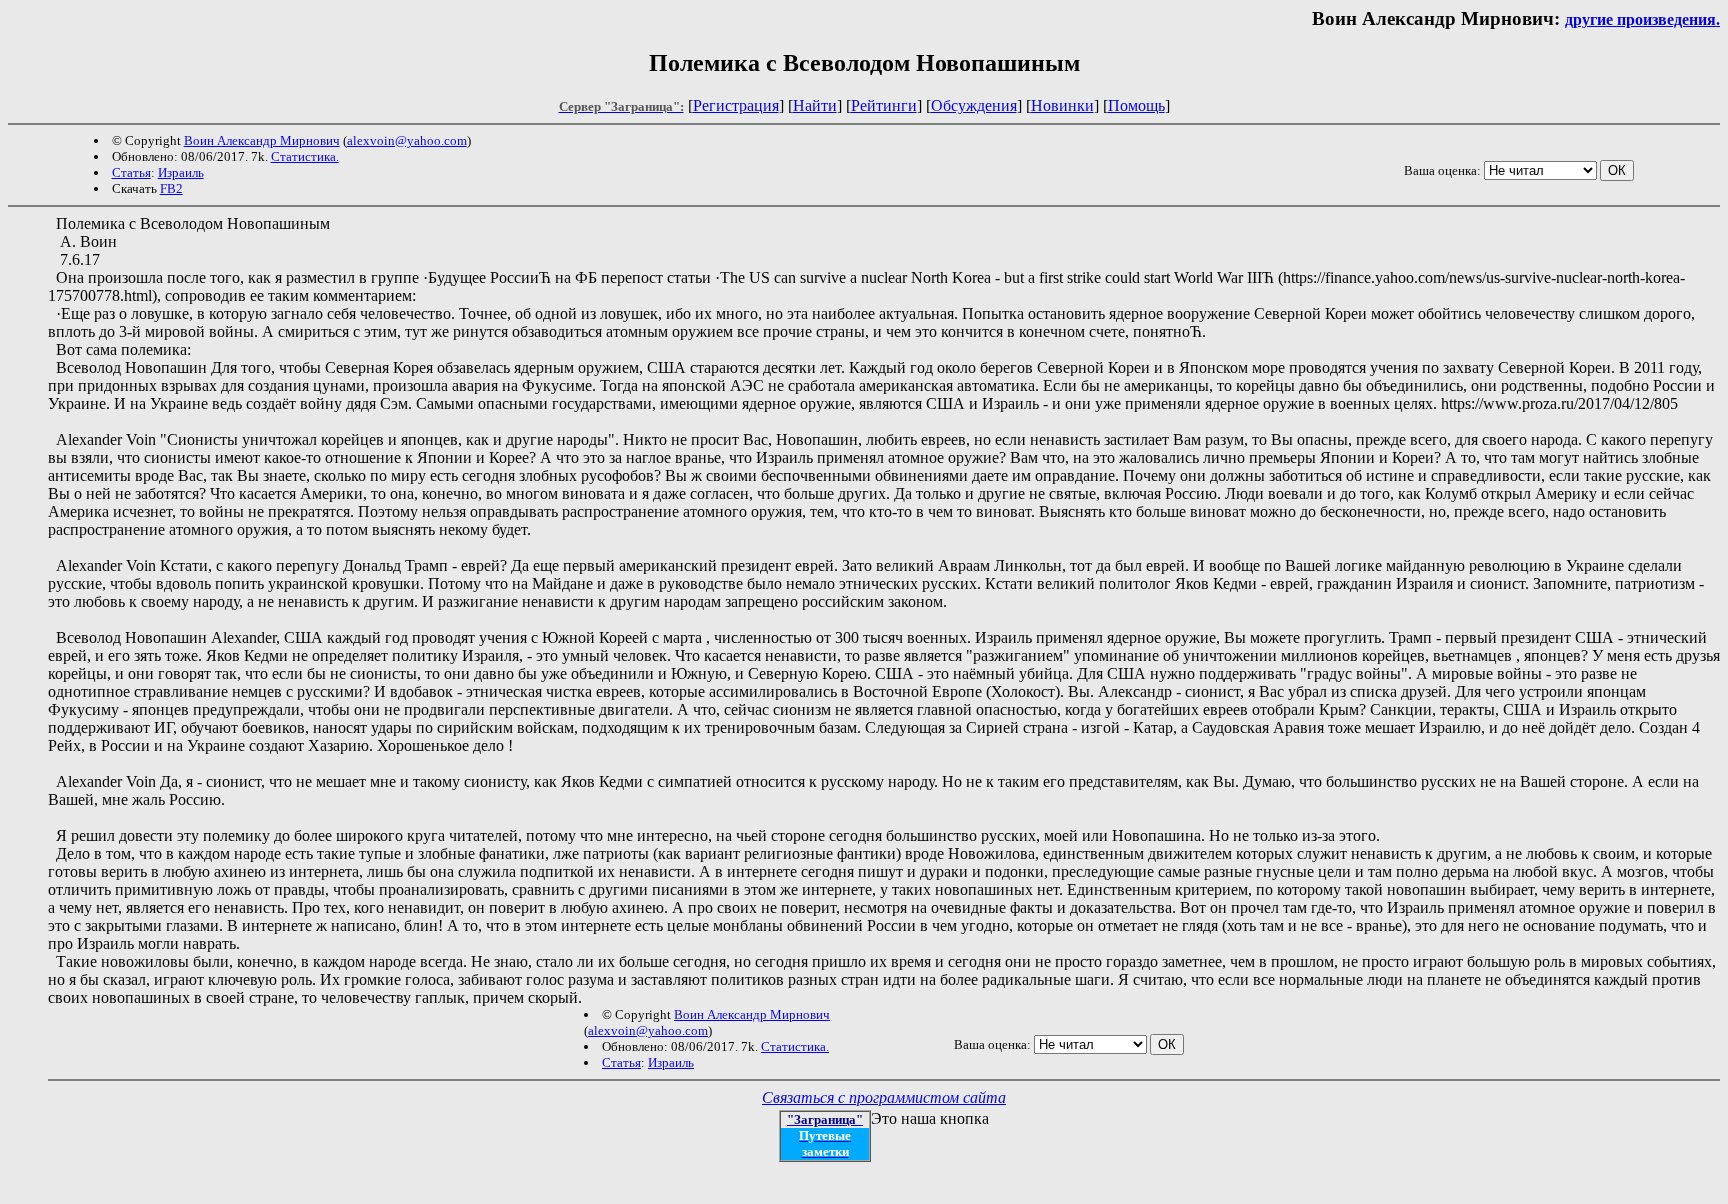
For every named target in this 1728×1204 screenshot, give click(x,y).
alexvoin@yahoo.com (407, 140)
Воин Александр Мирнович (262, 140)
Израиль (181, 172)
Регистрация (736, 105)
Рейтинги (884, 105)
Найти (815, 105)
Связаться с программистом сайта (884, 1097)
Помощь (1136, 105)
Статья (131, 172)
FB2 (171, 188)
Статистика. (305, 156)
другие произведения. (1642, 19)
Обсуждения (974, 105)
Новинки (1062, 105)
